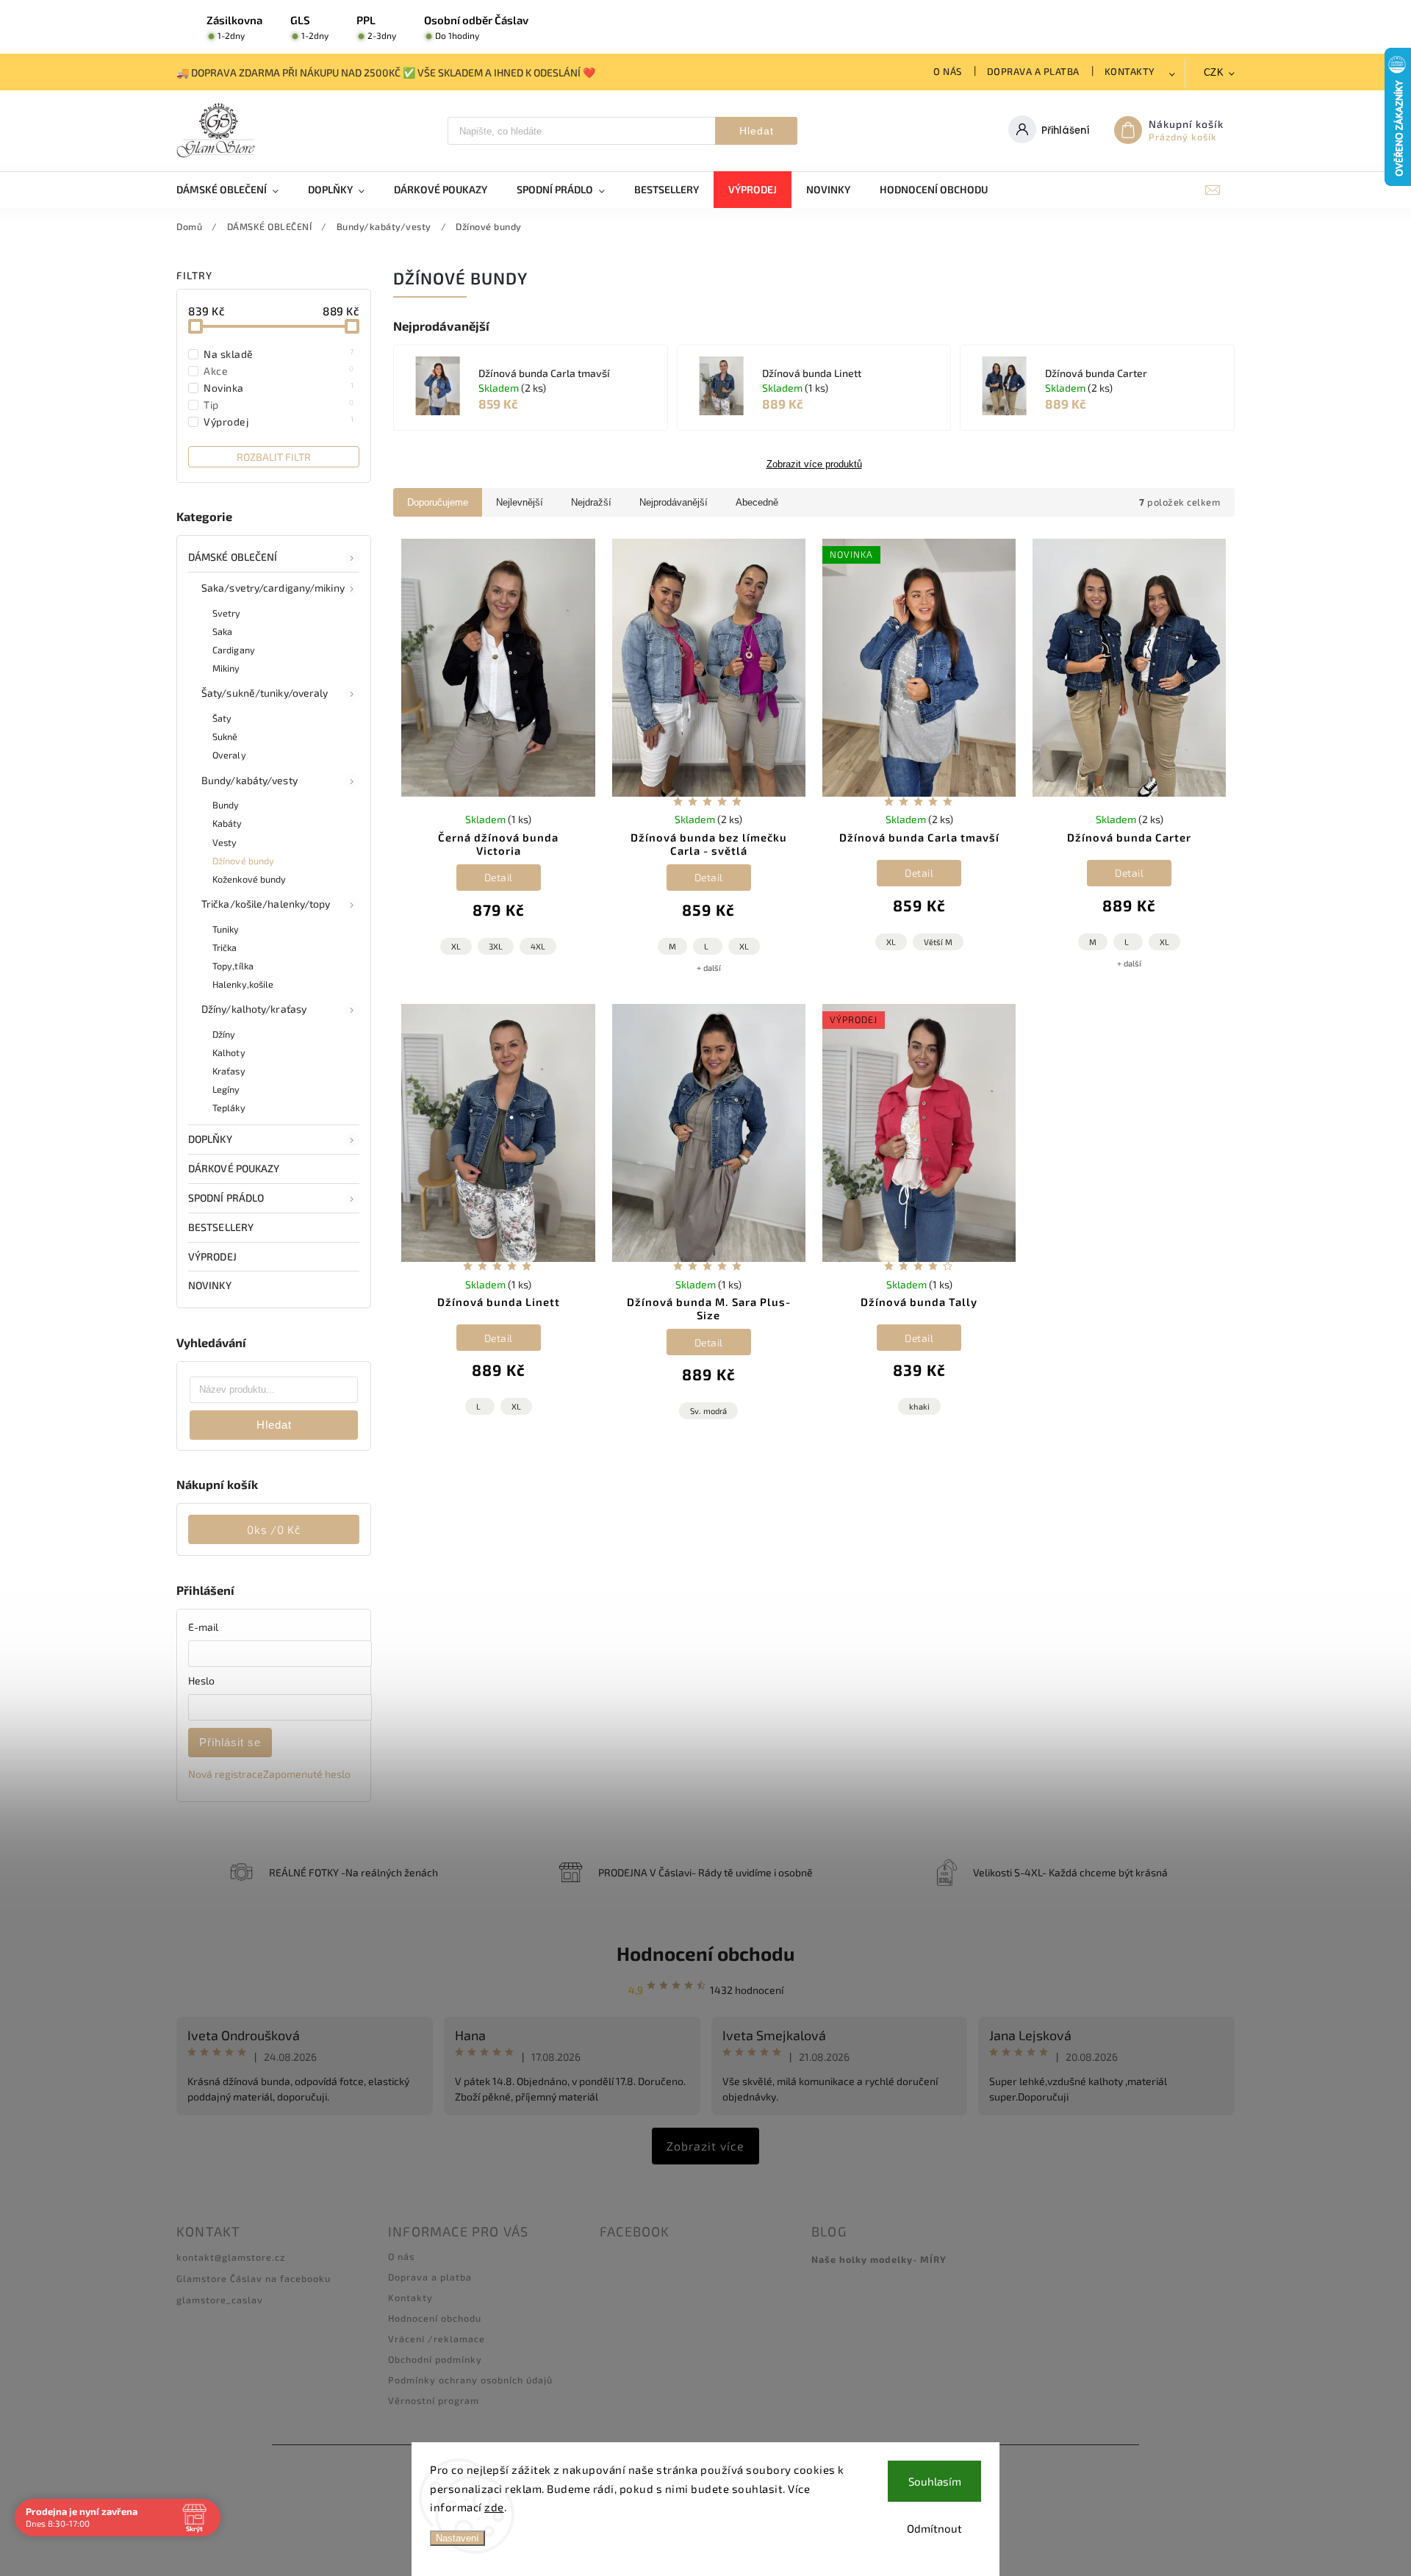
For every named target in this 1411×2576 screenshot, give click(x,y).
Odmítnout (934, 2528)
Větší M (938, 942)
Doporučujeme (438, 502)
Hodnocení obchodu (705, 1953)
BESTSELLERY (221, 1227)
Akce (279, 370)
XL (456, 946)
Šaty (222, 718)
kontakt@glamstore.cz (231, 2257)
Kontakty (1130, 71)
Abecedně (757, 502)
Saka (222, 631)
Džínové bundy (243, 861)
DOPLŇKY (210, 1139)
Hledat (757, 131)
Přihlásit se (230, 1742)
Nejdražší (591, 502)
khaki (919, 1406)
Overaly (229, 755)
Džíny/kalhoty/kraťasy (254, 1009)
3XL (496, 946)
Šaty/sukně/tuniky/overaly (265, 693)
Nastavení (457, 2538)
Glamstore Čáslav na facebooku (254, 2278)
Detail (499, 877)
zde (494, 2507)
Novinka (279, 387)
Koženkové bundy (249, 879)
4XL (538, 946)
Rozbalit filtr (274, 457)
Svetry (227, 613)
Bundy (226, 805)
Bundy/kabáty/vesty (249, 780)
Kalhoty (229, 1052)
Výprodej (279, 421)
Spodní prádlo (226, 1198)
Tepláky (229, 1108)
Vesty (225, 842)
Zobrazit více (705, 2146)
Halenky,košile (243, 984)
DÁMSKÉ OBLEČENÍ (233, 557)
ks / (274, 1529)
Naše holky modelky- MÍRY (879, 2259)
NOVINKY (210, 1285)
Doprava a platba (1033, 71)
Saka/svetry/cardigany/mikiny (273, 588)
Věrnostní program (434, 2400)
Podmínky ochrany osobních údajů (470, 2380)
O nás (948, 71)
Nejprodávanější (674, 502)
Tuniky (226, 929)
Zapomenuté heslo (307, 1774)
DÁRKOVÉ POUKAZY (234, 1168)
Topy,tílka (233, 966)
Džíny (224, 1034)
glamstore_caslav (220, 2300)
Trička (225, 947)
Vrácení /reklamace (437, 2339)
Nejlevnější (520, 502)
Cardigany (234, 650)
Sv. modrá (708, 1411)
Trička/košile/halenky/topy (266, 904)
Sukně (225, 736)
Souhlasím (935, 2481)
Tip (279, 404)
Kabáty (227, 823)
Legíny (226, 1089)
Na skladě (279, 354)
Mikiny (226, 668)
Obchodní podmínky (435, 2359)
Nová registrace (226, 1774)
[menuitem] (235, 190)
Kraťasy (229, 1071)
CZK (1214, 72)
